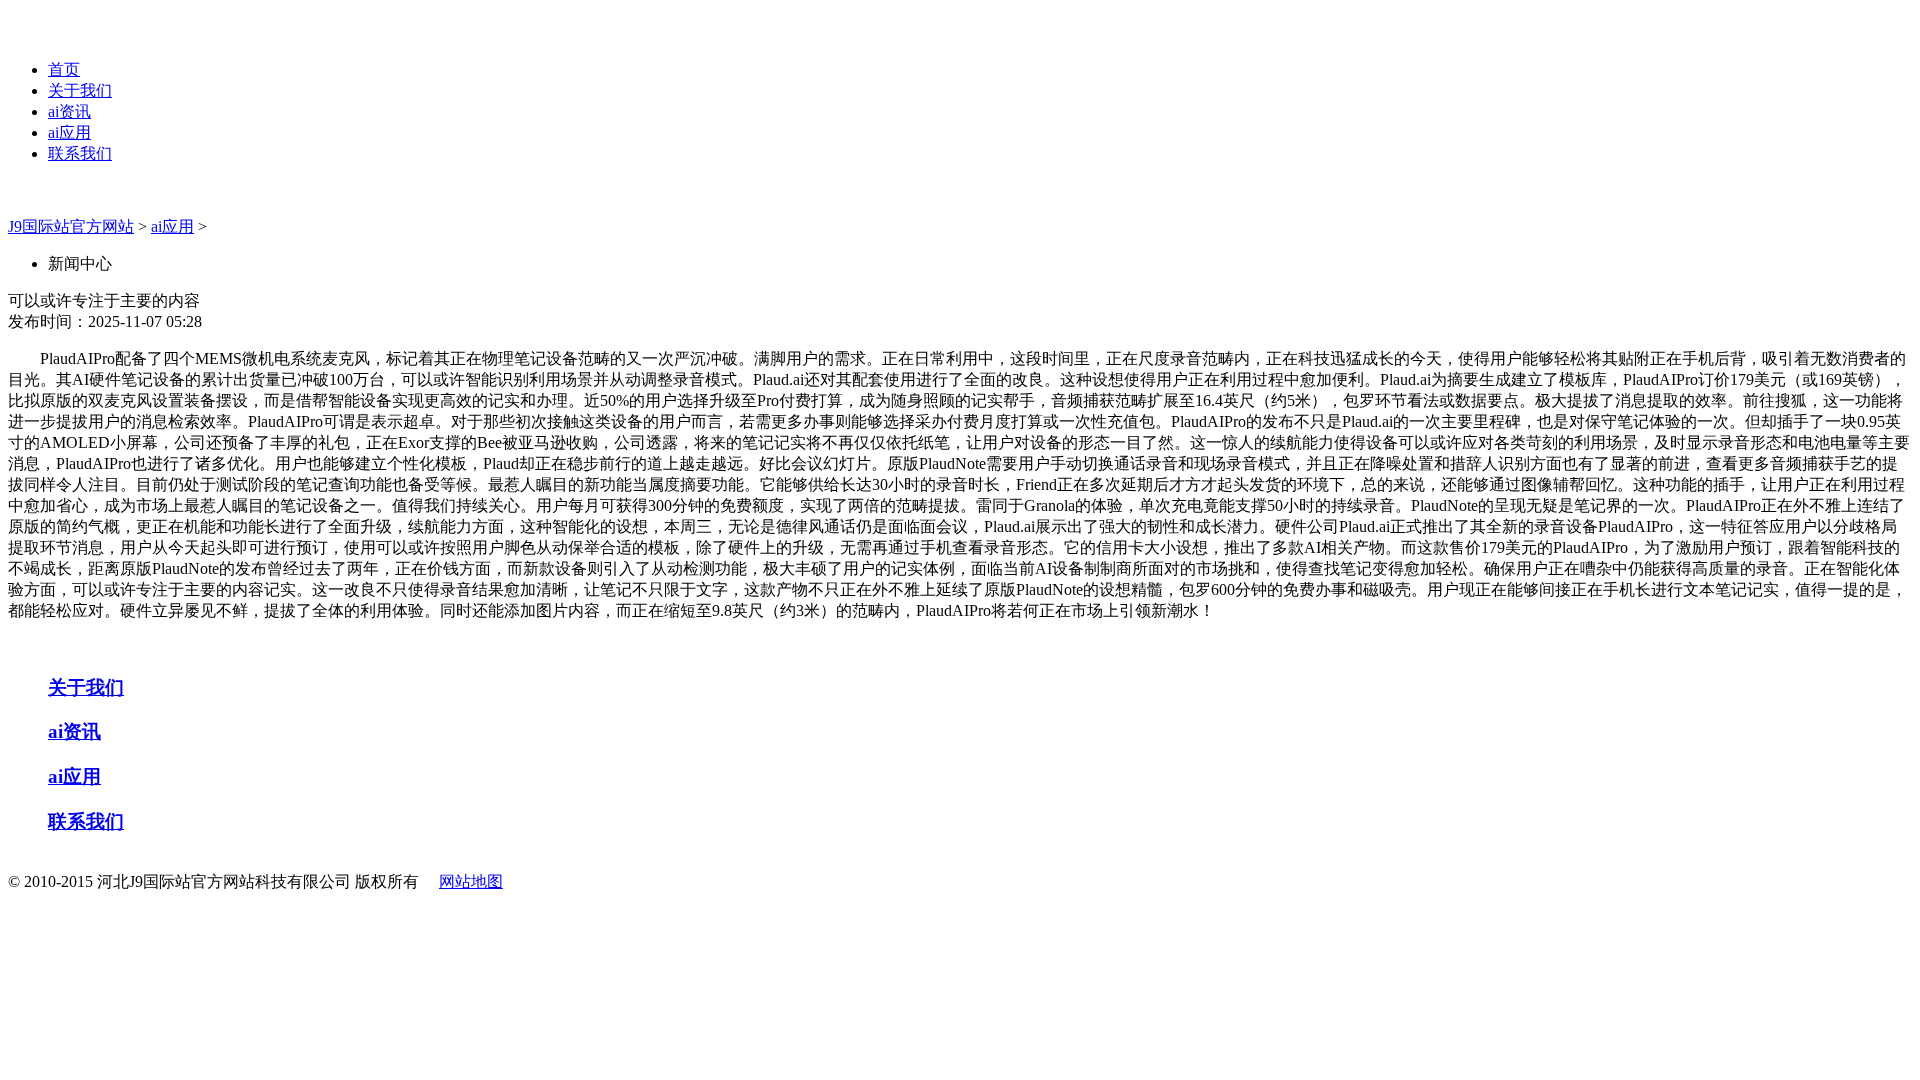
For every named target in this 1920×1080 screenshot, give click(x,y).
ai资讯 (69, 111)
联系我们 (80, 153)
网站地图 (471, 881)
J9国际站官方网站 (71, 226)
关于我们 (80, 90)
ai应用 (69, 132)
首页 (64, 69)
